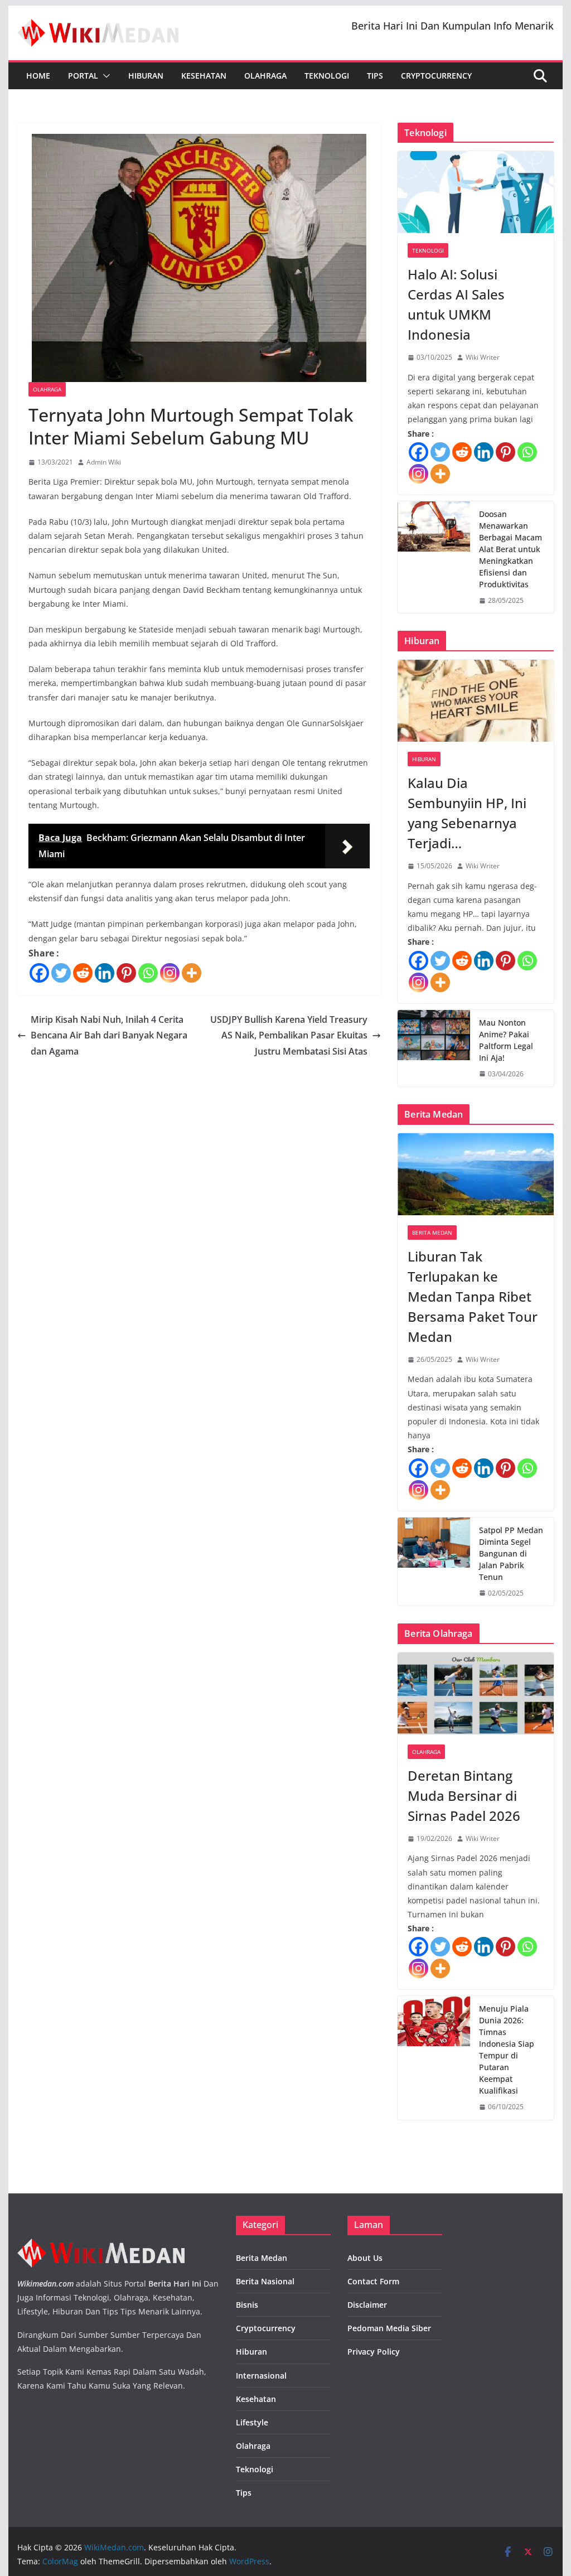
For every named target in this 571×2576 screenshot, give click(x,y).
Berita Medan (432, 1233)
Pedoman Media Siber (389, 2328)
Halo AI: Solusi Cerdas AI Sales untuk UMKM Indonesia (456, 304)
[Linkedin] (105, 973)
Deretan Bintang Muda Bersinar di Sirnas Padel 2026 (464, 1796)
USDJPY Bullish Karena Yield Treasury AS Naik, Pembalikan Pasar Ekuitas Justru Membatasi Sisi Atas (289, 1036)
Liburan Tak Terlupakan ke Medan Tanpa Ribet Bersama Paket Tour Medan (473, 1296)
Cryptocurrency (436, 76)
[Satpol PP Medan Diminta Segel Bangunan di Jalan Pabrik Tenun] (434, 1562)
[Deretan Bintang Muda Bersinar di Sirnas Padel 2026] (475, 1693)
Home (38, 76)
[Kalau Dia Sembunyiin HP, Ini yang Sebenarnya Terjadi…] (475, 701)
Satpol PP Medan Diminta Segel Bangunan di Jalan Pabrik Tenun (511, 1553)
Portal (83, 76)
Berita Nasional (265, 2281)
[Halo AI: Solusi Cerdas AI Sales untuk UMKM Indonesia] (475, 192)
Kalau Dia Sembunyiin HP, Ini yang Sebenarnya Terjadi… (467, 813)
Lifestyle (252, 2422)
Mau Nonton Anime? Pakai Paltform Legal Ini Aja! (506, 1040)
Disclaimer (367, 2305)
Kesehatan (204, 76)
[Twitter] (61, 973)
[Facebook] (39, 973)
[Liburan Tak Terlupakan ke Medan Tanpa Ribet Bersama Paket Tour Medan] (475, 1174)
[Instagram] (170, 973)
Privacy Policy (374, 2352)
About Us (365, 2258)
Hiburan (146, 76)
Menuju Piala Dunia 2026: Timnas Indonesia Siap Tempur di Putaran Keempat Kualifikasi (507, 2050)
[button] (104, 76)
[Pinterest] (126, 973)
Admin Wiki (104, 462)
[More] (192, 973)
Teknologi (327, 76)
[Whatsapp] (148, 973)
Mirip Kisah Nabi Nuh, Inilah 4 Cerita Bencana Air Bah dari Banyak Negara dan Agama (109, 1036)
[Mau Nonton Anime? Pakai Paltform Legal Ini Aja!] (434, 1048)
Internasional (261, 2376)
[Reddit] (83, 973)
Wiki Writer (483, 357)
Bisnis (247, 2305)
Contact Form (373, 2281)
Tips (375, 76)
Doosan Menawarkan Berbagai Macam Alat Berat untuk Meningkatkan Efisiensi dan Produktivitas (510, 549)
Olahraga (265, 76)
